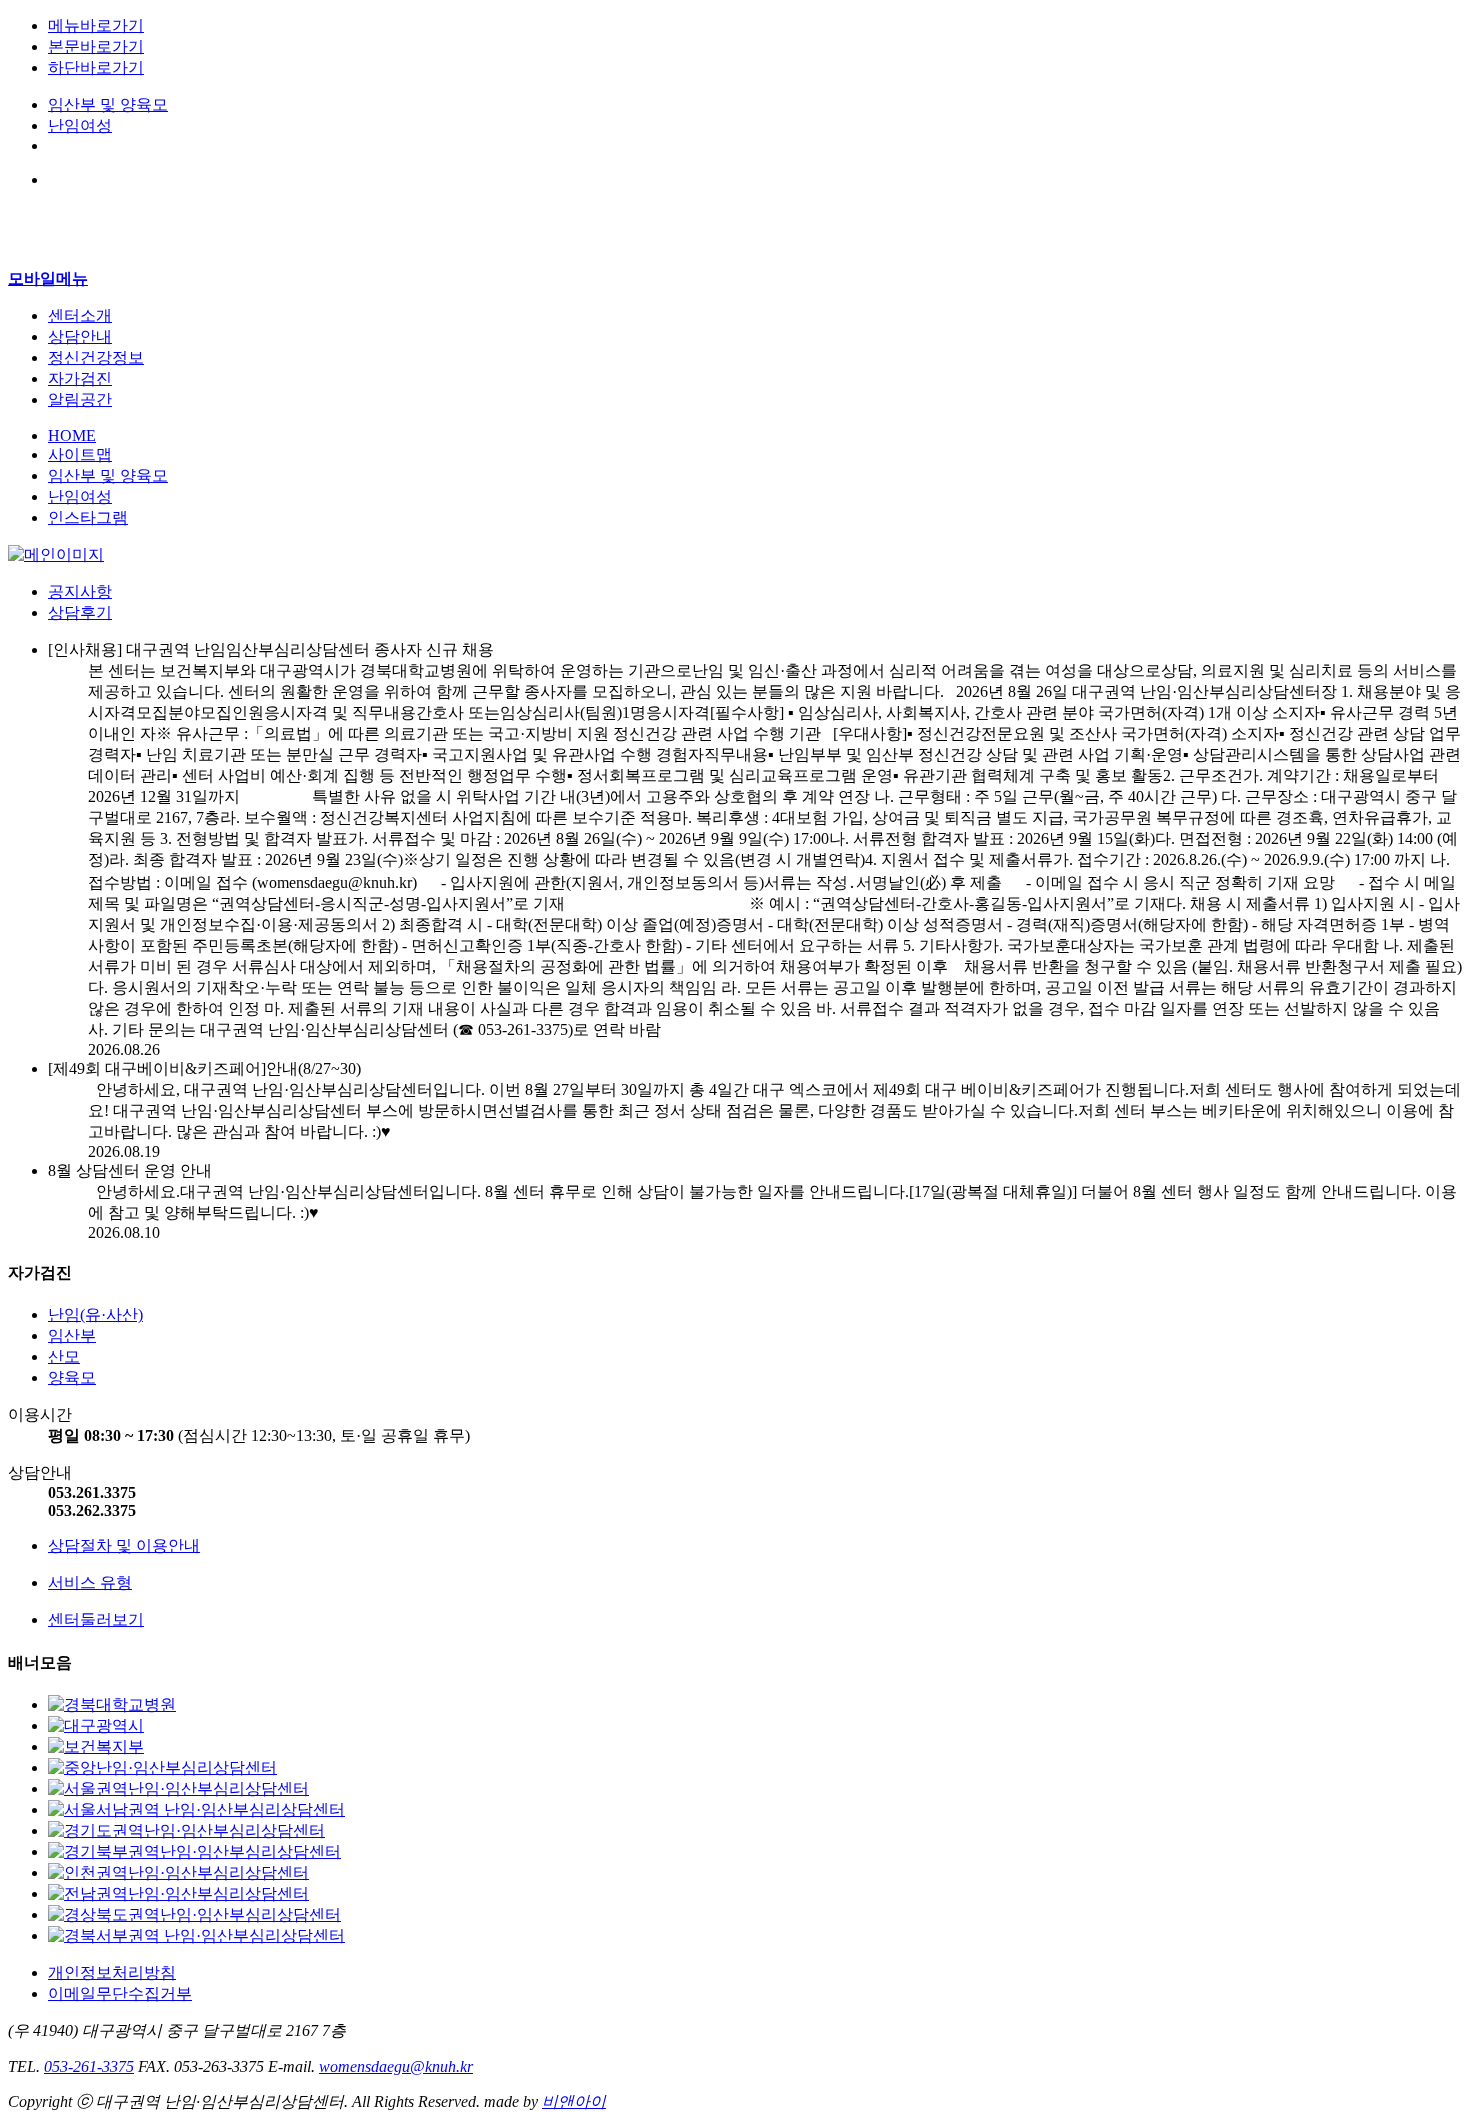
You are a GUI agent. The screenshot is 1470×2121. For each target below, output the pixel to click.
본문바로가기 (96, 46)
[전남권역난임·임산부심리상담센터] (178, 1893)
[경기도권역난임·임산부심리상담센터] (186, 1830)
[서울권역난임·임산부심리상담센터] (178, 1788)
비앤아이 (574, 2101)
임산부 (72, 1335)
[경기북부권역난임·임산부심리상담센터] (194, 1851)
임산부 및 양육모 (108, 104)
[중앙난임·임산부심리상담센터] (162, 1767)
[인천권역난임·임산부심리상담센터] (178, 1872)
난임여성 (80, 125)
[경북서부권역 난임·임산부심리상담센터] (196, 1935)
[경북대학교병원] (112, 1704)
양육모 (72, 1377)
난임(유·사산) (95, 1314)
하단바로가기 (96, 67)
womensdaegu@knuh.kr (396, 2066)
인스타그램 (88, 517)
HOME (72, 435)
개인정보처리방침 (112, 1972)
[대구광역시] (96, 1725)
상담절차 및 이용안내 (124, 1545)
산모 (64, 1356)
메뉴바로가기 (96, 25)
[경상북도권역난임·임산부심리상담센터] (194, 1914)
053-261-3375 (89, 2066)
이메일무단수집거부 (120, 1993)
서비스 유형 (90, 1582)
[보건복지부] (96, 1746)
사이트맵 (80, 454)
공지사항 (80, 591)
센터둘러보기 (96, 1619)
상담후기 (80, 612)
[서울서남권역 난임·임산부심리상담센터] (196, 1809)
